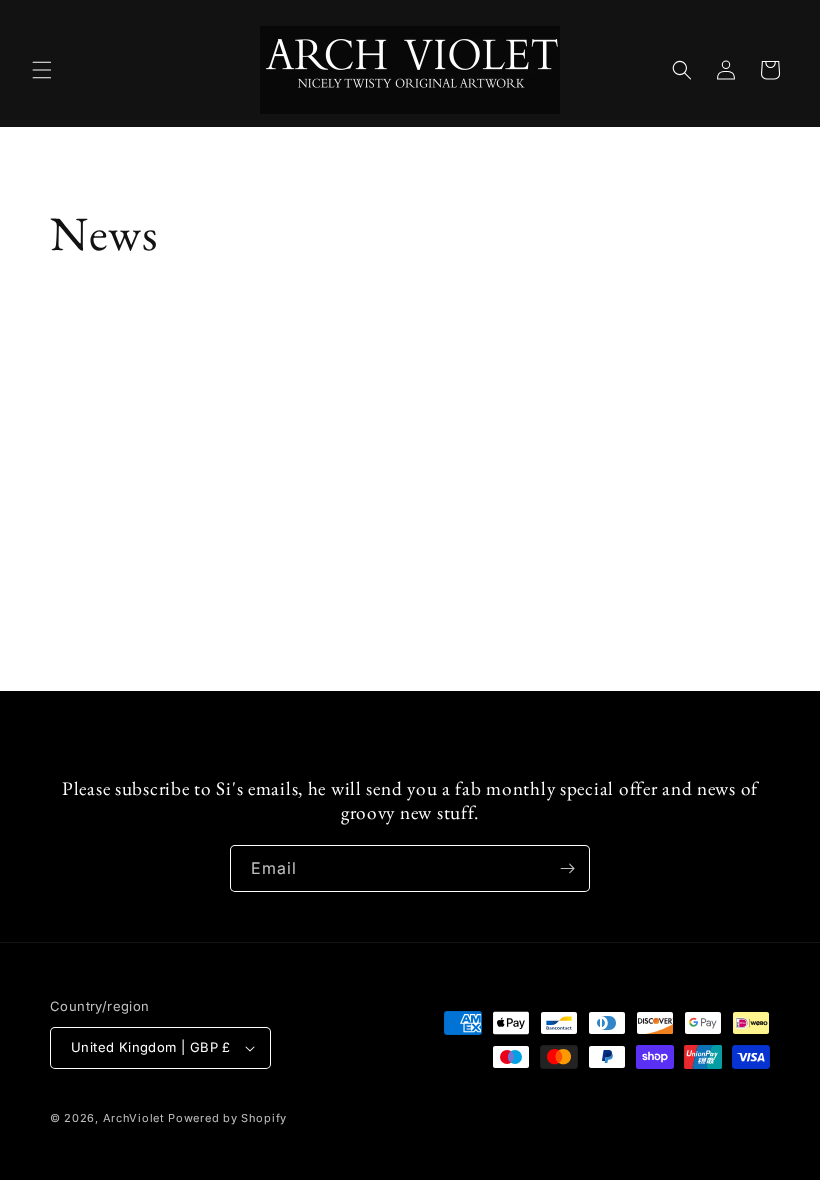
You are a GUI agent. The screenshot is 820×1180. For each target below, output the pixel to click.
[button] (42, 70)
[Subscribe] (567, 868)
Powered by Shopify (227, 1118)
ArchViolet (134, 1118)
